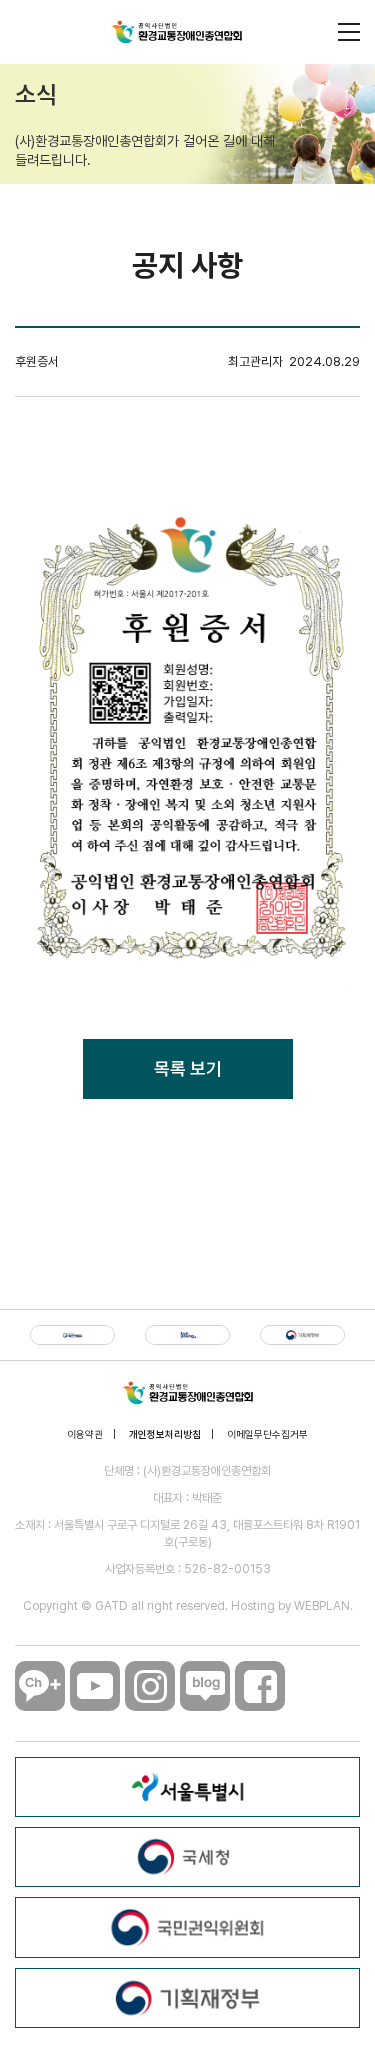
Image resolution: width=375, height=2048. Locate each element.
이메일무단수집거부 (267, 1434)
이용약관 (85, 1434)
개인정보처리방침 (165, 1434)
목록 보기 (188, 1068)
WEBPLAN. (323, 1606)
